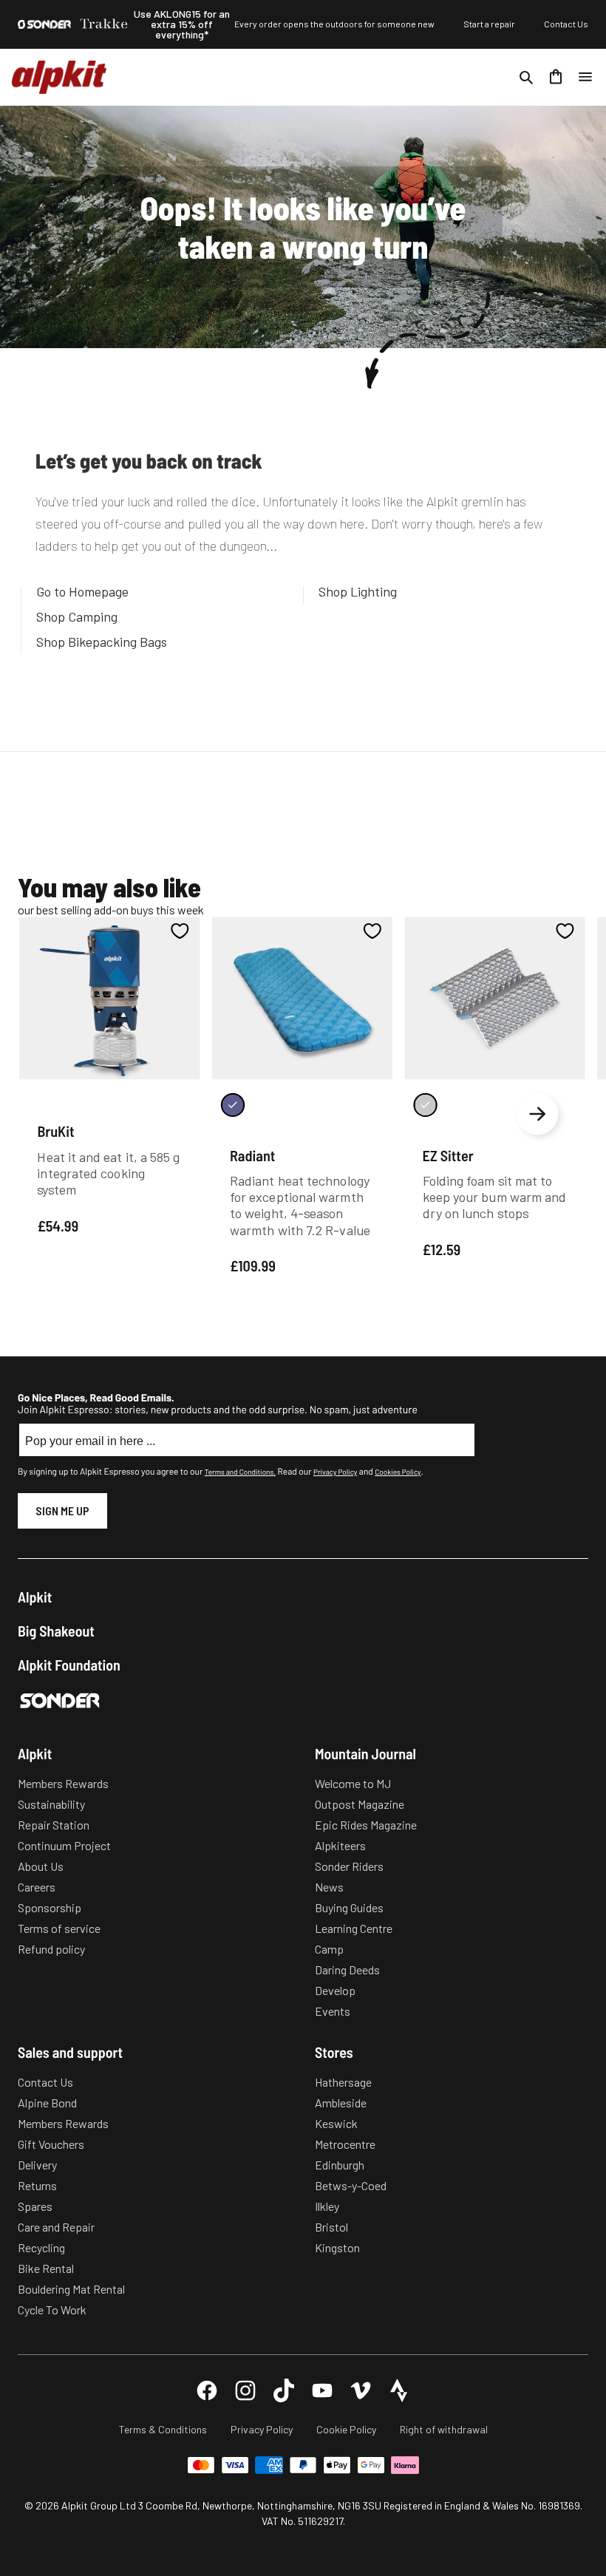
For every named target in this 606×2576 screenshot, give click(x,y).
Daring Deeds (347, 1970)
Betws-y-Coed (351, 2185)
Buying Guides (349, 1907)
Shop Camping (77, 616)
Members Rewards (63, 1783)
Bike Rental (46, 2268)
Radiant (253, 1155)
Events (333, 2011)
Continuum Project (64, 1845)
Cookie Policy (346, 2429)
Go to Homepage (82, 591)
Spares (35, 2206)
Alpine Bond (47, 2103)
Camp (329, 1949)
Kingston (337, 2247)
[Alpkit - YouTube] (322, 2390)
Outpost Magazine (360, 1804)
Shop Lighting (358, 591)
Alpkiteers (340, 1845)
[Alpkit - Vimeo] (361, 2390)
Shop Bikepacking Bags (102, 642)
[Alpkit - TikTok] (284, 2390)
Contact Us (566, 24)
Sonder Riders (349, 1866)
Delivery (37, 2165)
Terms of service (59, 1928)
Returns (37, 2185)
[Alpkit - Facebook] (207, 2390)
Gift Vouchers (51, 2144)
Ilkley (327, 2206)
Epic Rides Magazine (366, 1825)
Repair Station (54, 1825)
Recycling (41, 2247)
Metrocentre (345, 2144)
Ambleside (341, 2103)
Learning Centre (354, 1928)
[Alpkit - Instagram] (245, 2390)
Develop (335, 1990)
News (329, 1887)
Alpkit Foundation (69, 1665)
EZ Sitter (448, 1155)
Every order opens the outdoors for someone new (334, 24)
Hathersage (343, 2082)
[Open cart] (556, 77)
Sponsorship (50, 1907)
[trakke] (104, 24)
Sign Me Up (62, 1510)
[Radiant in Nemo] (233, 1105)
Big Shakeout (56, 1631)
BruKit (55, 1132)
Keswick (336, 2123)
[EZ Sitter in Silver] (425, 1105)
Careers (37, 1887)
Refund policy (51, 1949)
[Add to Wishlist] (180, 931)
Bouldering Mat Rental (71, 2289)
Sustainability (51, 1804)
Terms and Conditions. (240, 1472)
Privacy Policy (335, 1472)
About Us (41, 1866)
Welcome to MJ (353, 1783)
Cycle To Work (52, 2310)
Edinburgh (340, 2165)
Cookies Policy (398, 1472)
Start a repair (489, 24)
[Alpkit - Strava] (399, 2390)
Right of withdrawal (444, 2429)
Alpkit (35, 1597)
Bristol (331, 2227)
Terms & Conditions (163, 2429)
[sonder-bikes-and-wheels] (44, 24)
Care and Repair (56, 2227)
